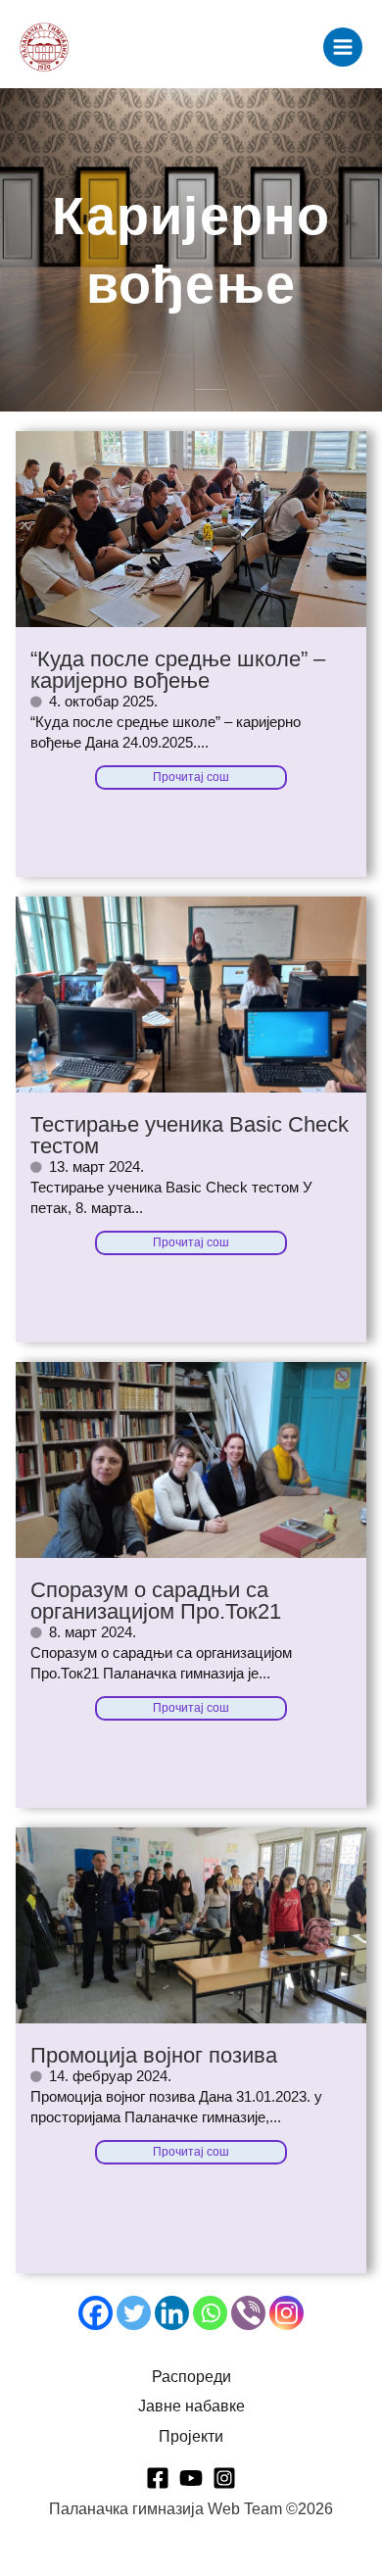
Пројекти (191, 2436)
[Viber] (248, 2313)
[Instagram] (286, 2313)
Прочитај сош (191, 777)
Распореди (191, 2377)
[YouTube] (191, 2478)
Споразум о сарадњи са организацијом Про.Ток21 (156, 1601)
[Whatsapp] (210, 2313)
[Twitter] (134, 2313)
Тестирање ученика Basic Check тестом (190, 1135)
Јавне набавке (191, 2406)
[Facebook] (95, 2313)
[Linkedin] (172, 2313)
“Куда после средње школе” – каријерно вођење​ (178, 670)
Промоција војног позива (154, 2055)
